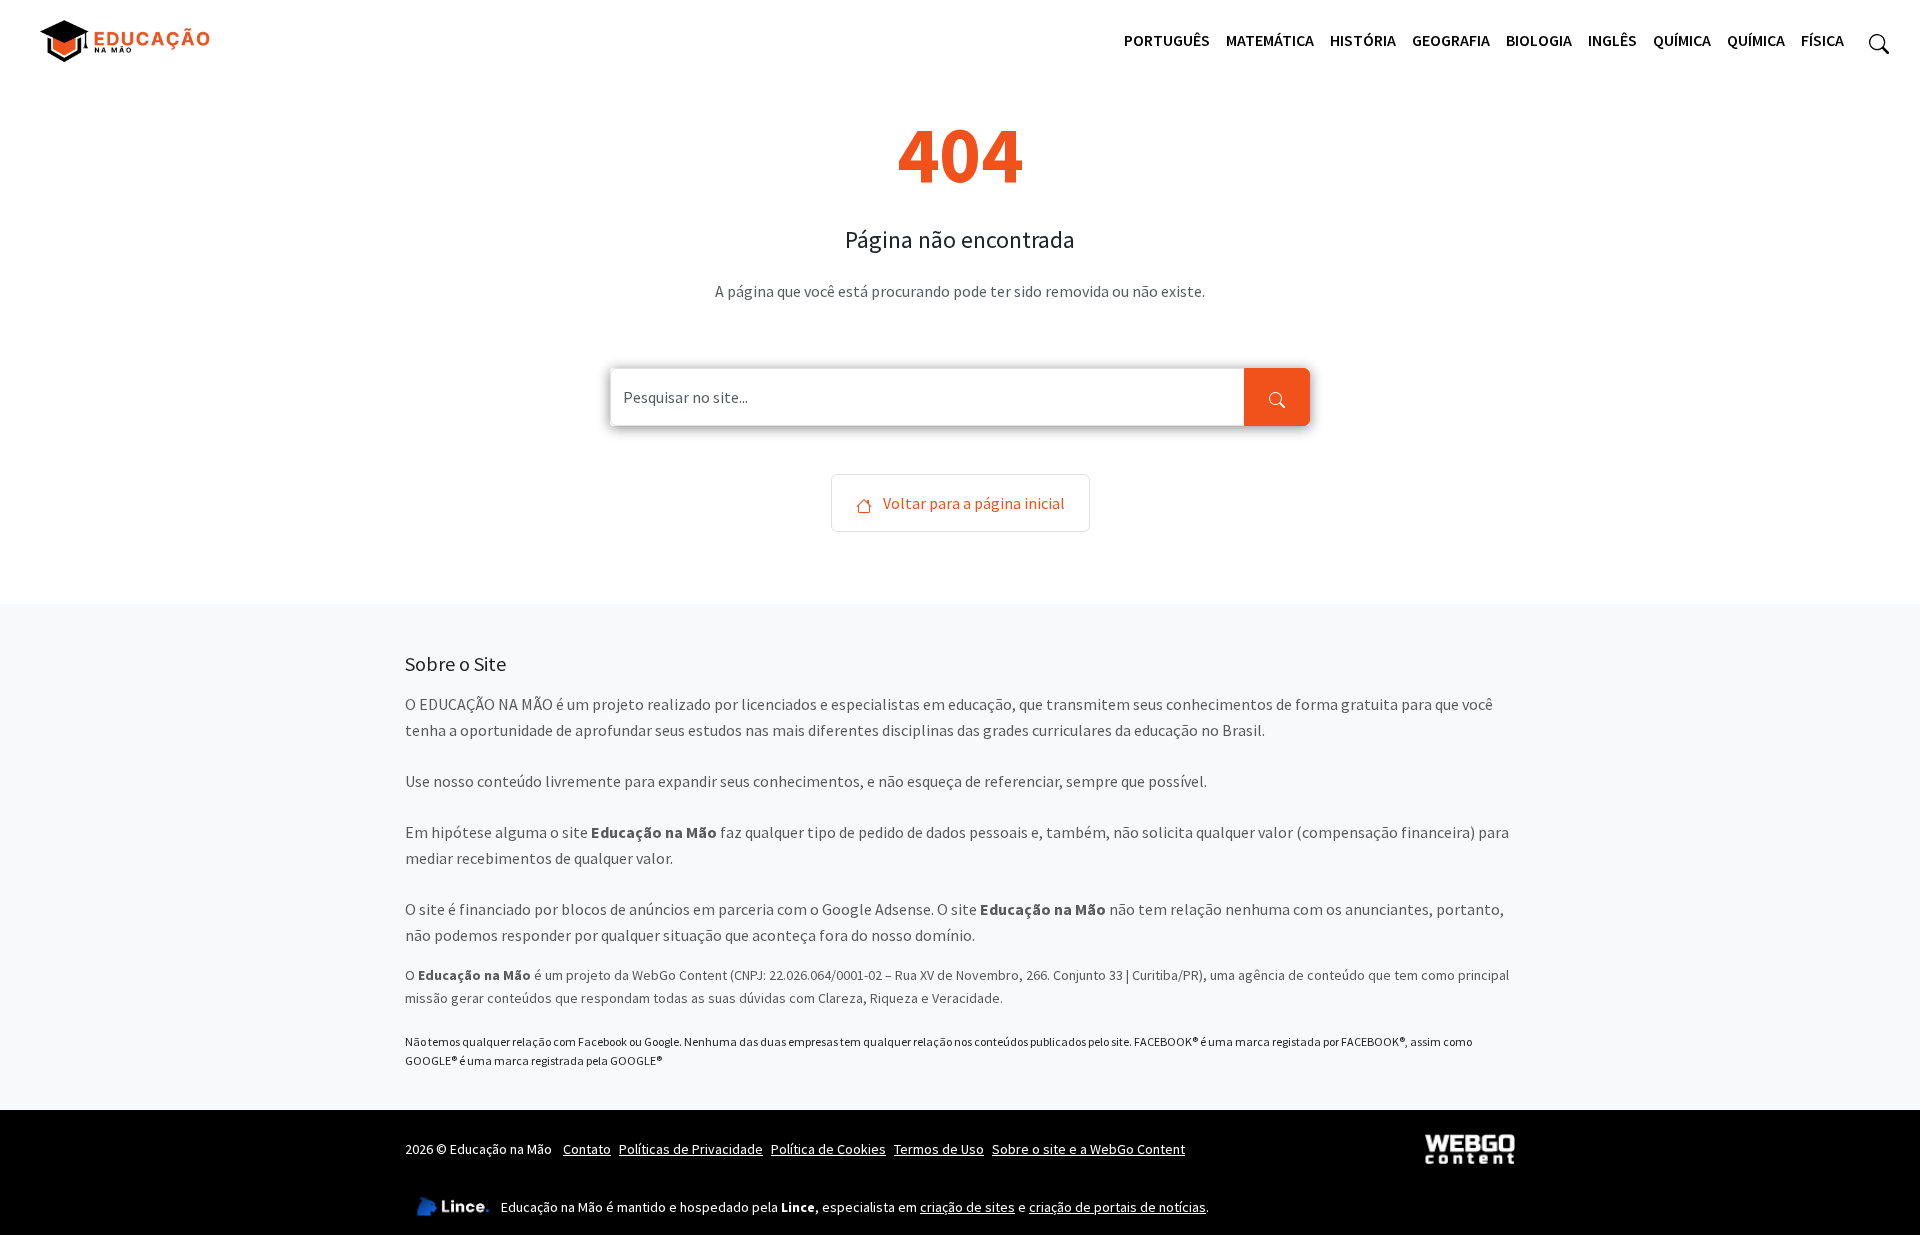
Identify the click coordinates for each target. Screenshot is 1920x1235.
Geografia (1451, 40)
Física (1822, 40)
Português (1167, 40)
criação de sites (967, 1207)
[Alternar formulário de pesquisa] (1879, 41)
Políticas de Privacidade (691, 1149)
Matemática (1270, 40)
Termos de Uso (939, 1149)
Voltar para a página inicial (972, 503)
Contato (587, 1149)
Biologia (1539, 40)
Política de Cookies (828, 1149)
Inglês (1612, 40)
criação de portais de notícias (1117, 1207)
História (1363, 40)
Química (1682, 40)
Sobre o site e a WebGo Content (1088, 1149)
